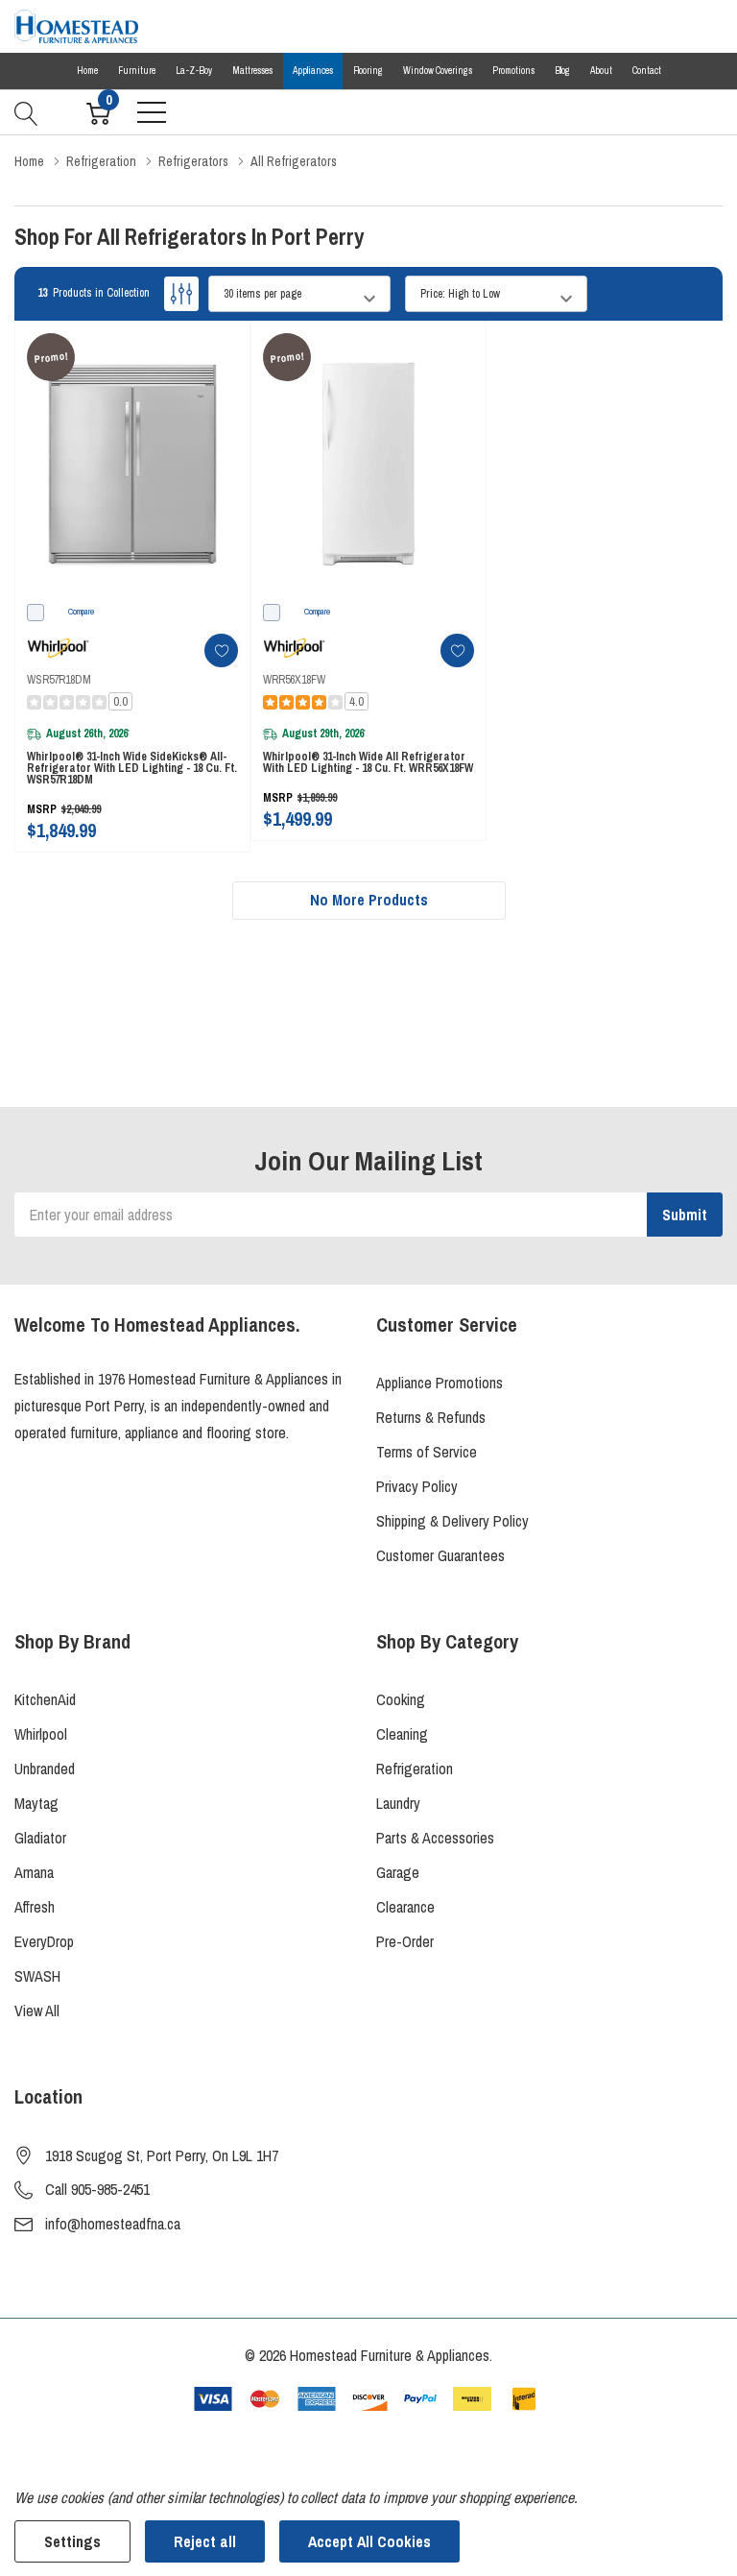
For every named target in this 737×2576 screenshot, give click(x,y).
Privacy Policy (417, 1486)
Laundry (398, 1803)
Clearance (405, 1907)
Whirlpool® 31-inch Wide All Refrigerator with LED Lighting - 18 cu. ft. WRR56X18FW (368, 762)
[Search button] (26, 111)
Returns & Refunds (431, 1417)
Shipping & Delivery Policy (452, 1521)
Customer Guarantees (440, 1555)
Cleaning (402, 1734)
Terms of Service (427, 1452)
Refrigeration (415, 1769)
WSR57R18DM (59, 680)
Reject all (205, 2541)
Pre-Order (405, 1941)
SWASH (37, 1976)
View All (37, 2010)
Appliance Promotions (440, 1383)
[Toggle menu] (152, 112)
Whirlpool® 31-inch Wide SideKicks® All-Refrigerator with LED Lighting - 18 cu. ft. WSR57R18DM (132, 768)
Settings (72, 2541)
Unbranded (45, 1769)
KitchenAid (45, 1699)
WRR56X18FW (294, 680)
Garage (398, 1872)
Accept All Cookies (369, 2541)
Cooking (401, 1699)
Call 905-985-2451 (97, 2189)
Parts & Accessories (435, 1838)
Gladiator (40, 1838)
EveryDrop (44, 1941)
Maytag (36, 1803)
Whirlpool (41, 1734)
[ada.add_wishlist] (221, 650)
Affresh (35, 1907)
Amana (34, 1872)
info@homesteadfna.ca (113, 2224)
